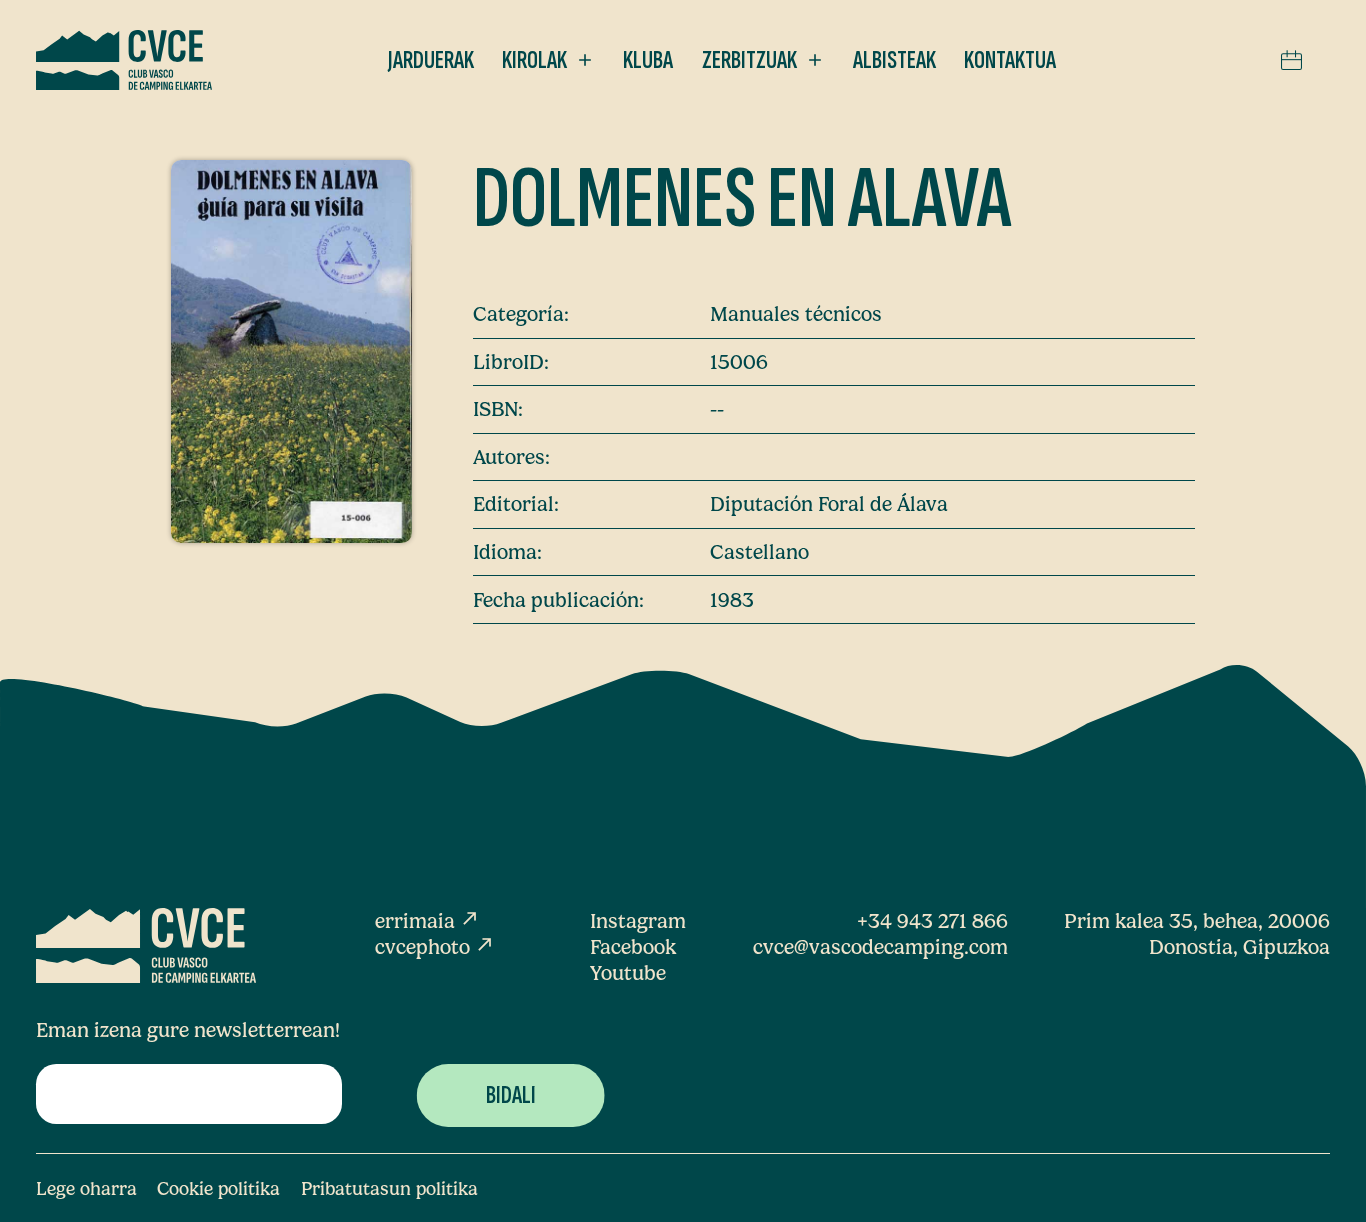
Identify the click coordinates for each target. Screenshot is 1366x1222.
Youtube (628, 973)
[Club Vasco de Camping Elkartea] (124, 60)
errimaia (427, 921)
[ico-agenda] (1291, 60)
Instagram (638, 921)
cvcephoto (435, 947)
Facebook (633, 947)
